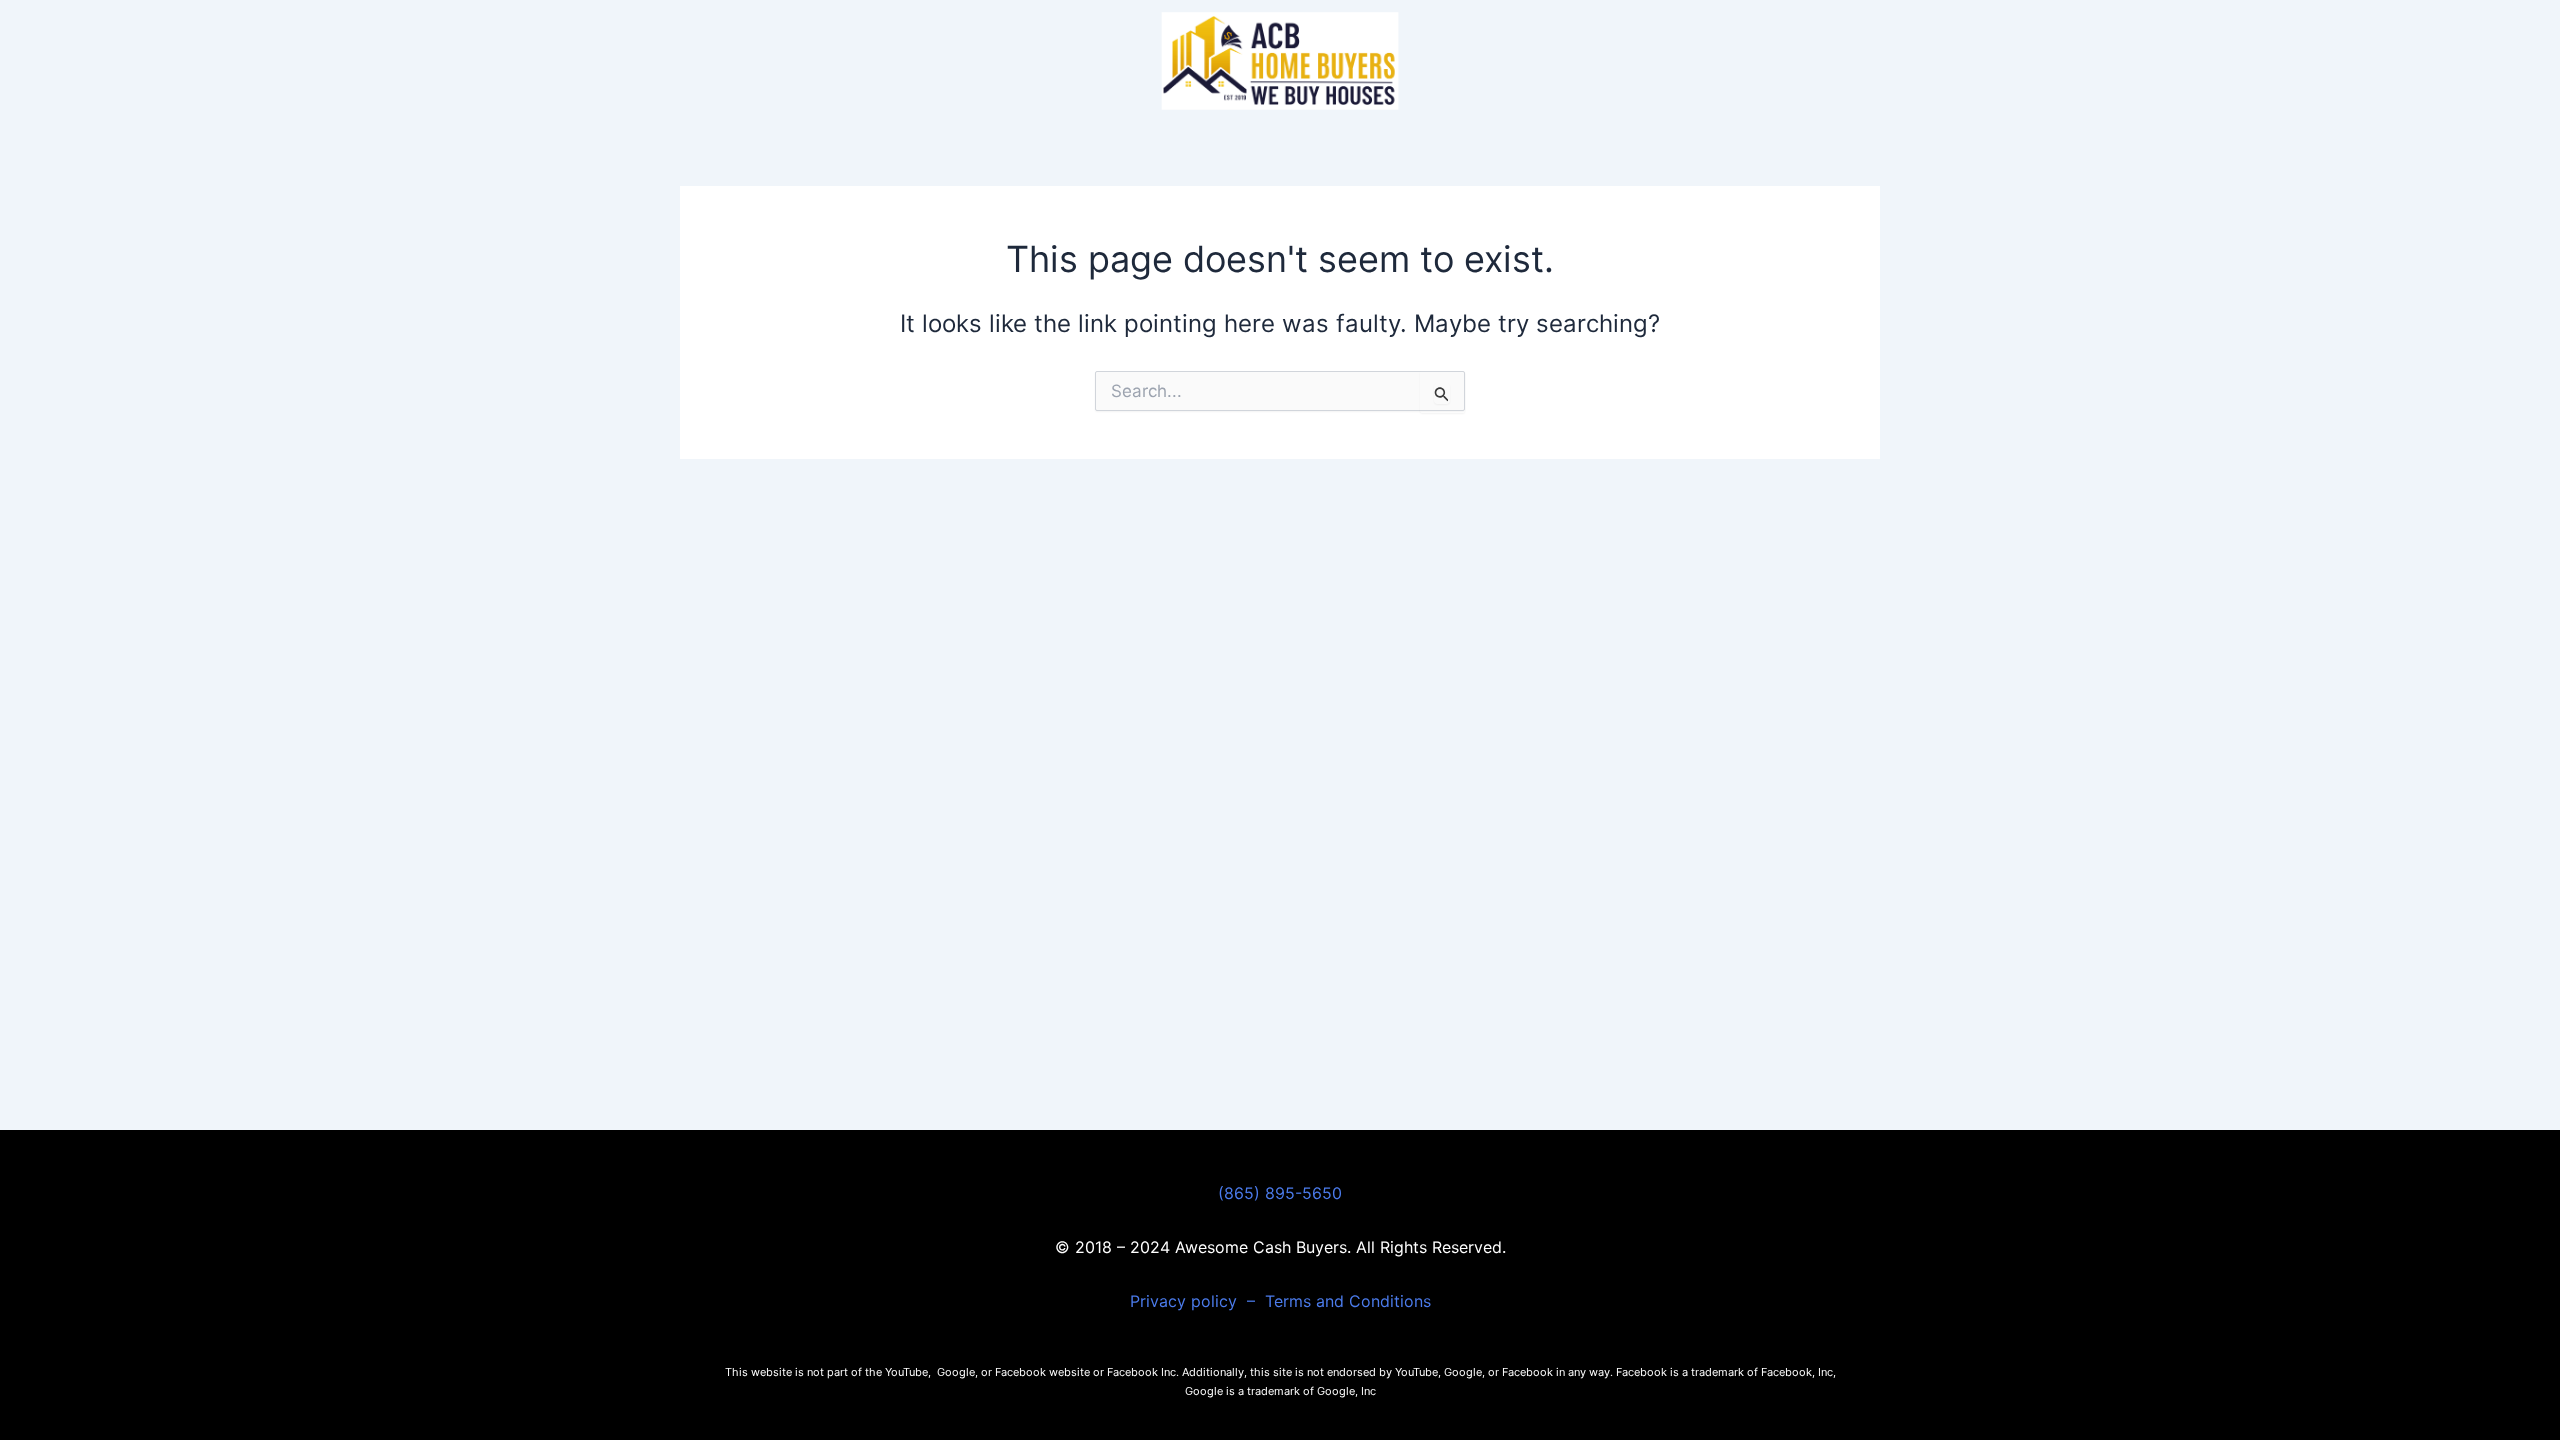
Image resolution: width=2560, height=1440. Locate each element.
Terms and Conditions (1348, 1301)
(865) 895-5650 (1280, 1193)
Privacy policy (1186, 1301)
